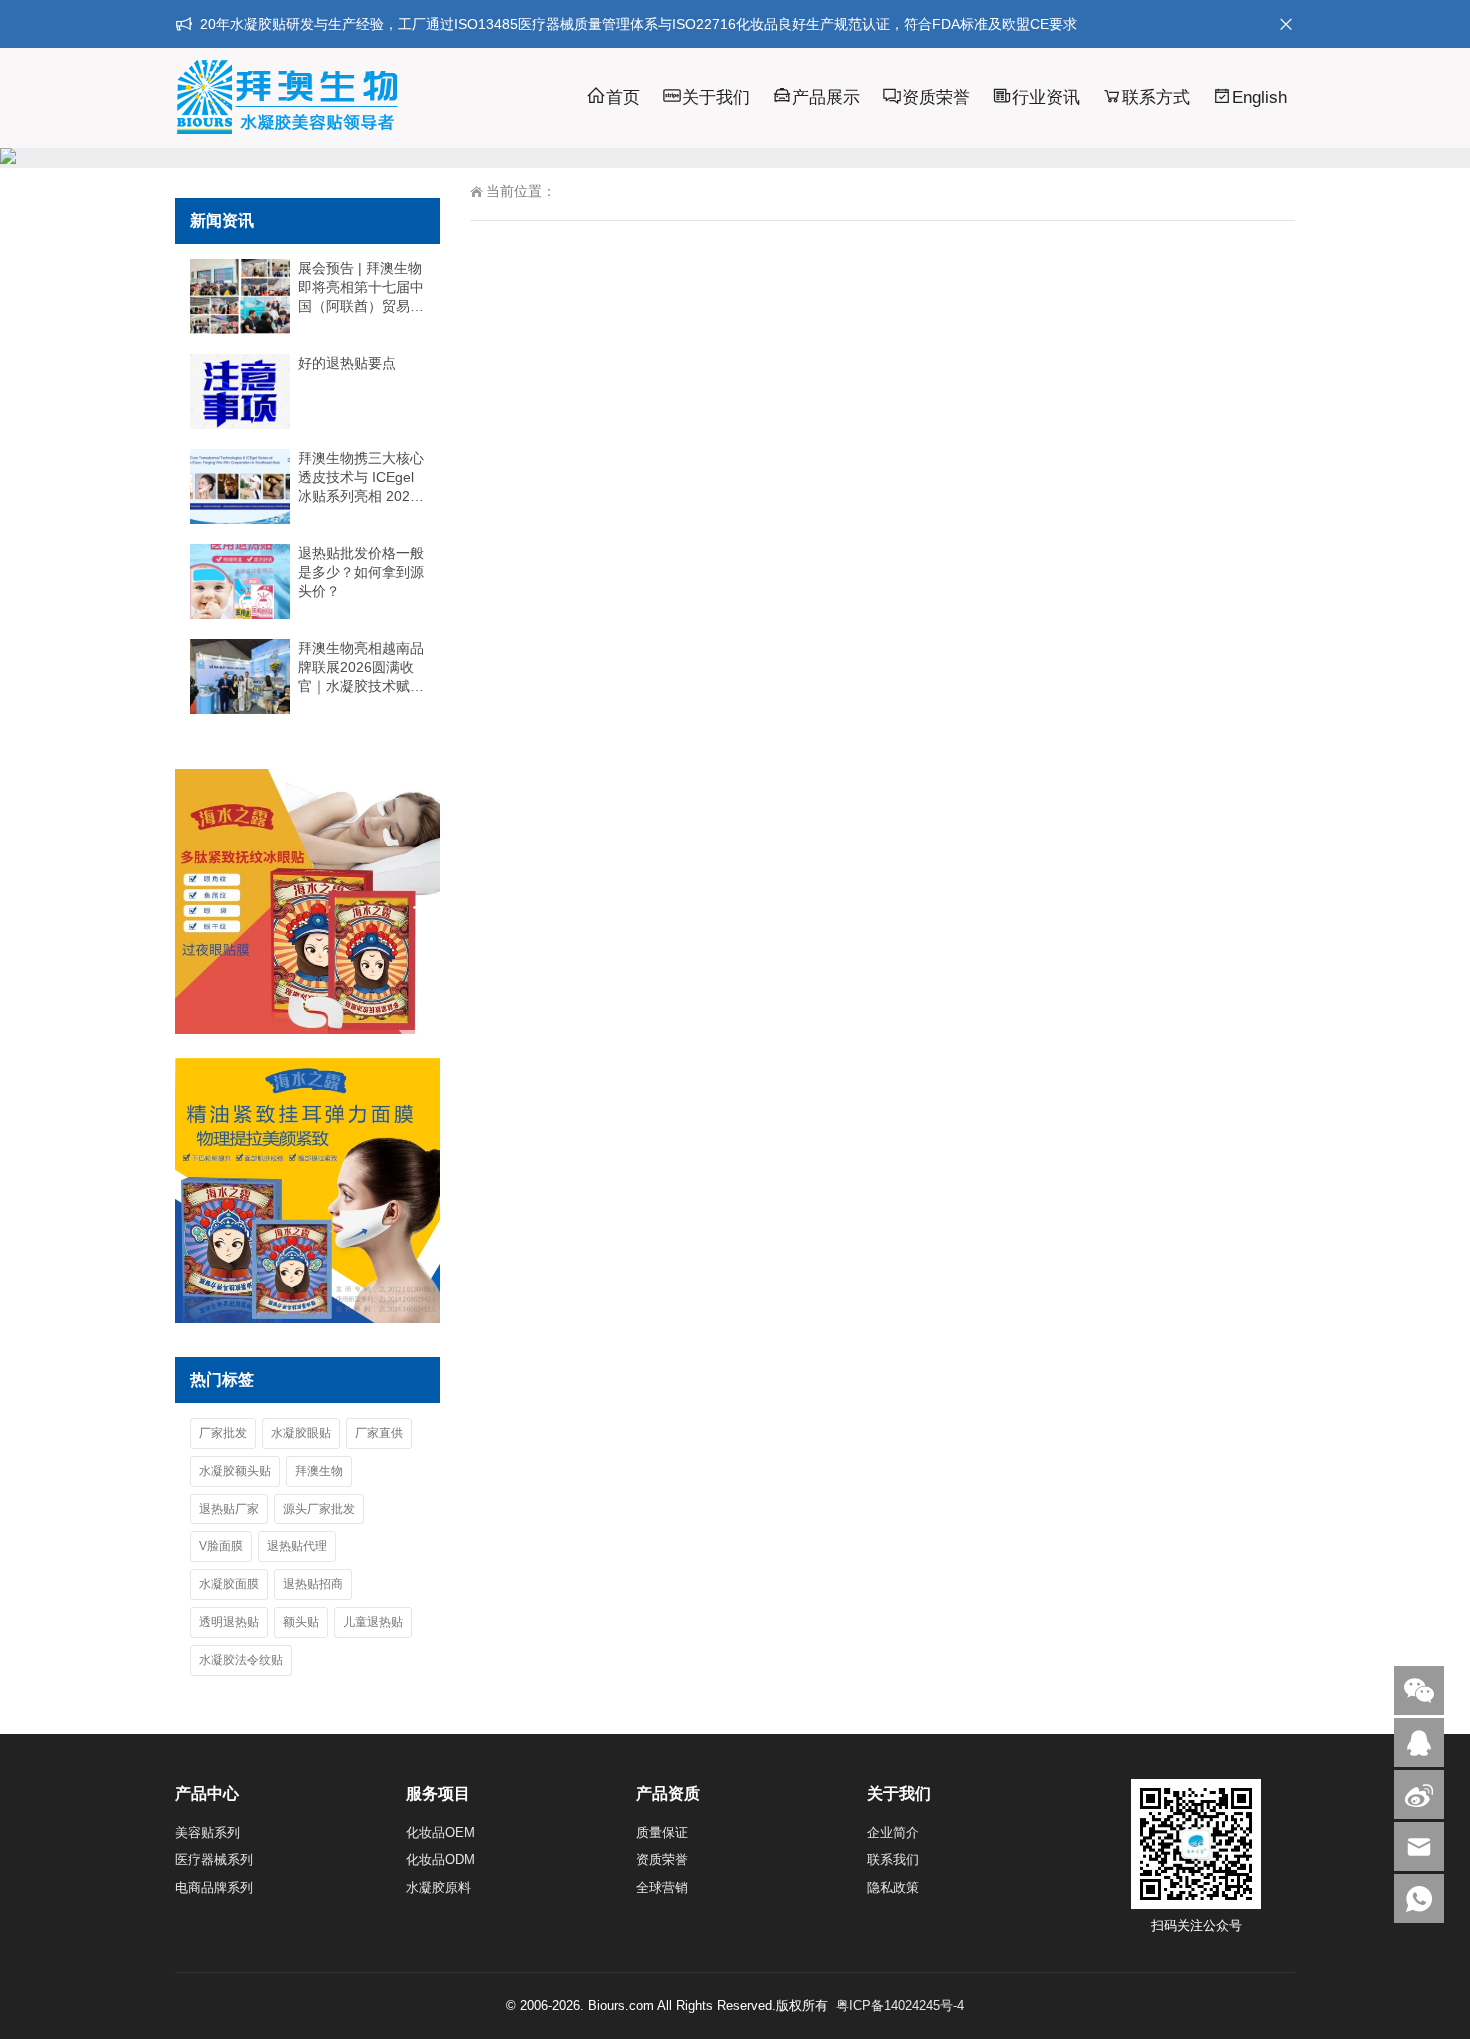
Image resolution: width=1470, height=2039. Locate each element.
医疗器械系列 (214, 1859)
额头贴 (301, 1622)
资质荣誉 (936, 97)
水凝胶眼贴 (301, 1433)
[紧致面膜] (307, 1318)
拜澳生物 (319, 1471)
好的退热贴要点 (347, 363)
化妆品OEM (440, 1832)
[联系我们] (1419, 1742)
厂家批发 (223, 1433)
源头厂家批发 (319, 1509)
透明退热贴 (229, 1622)
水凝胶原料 (438, 1887)
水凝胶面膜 (229, 1584)
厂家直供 (379, 1433)
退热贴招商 (313, 1584)
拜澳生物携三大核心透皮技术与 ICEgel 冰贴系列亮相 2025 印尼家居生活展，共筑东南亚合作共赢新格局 (361, 478)
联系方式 (1156, 97)
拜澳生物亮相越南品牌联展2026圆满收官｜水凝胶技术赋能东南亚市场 (361, 668)
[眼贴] (307, 1029)
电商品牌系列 (214, 1887)
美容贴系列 (207, 1832)
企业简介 (893, 1832)
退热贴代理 (297, 1546)
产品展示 (826, 97)
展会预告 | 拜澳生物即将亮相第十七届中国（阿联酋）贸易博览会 (361, 288)
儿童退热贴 (373, 1622)
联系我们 (893, 1859)
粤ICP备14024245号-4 (900, 2005)
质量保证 (662, 1832)
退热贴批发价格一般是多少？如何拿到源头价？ (361, 572)
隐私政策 (893, 1887)
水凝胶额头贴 (235, 1471)
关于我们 (716, 97)
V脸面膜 (221, 1546)
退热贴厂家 (229, 1509)
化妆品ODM (440, 1859)
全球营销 (662, 1887)
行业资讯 (1046, 97)
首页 (623, 97)
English (1259, 97)
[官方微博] (1419, 1794)
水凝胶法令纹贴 (241, 1660)
